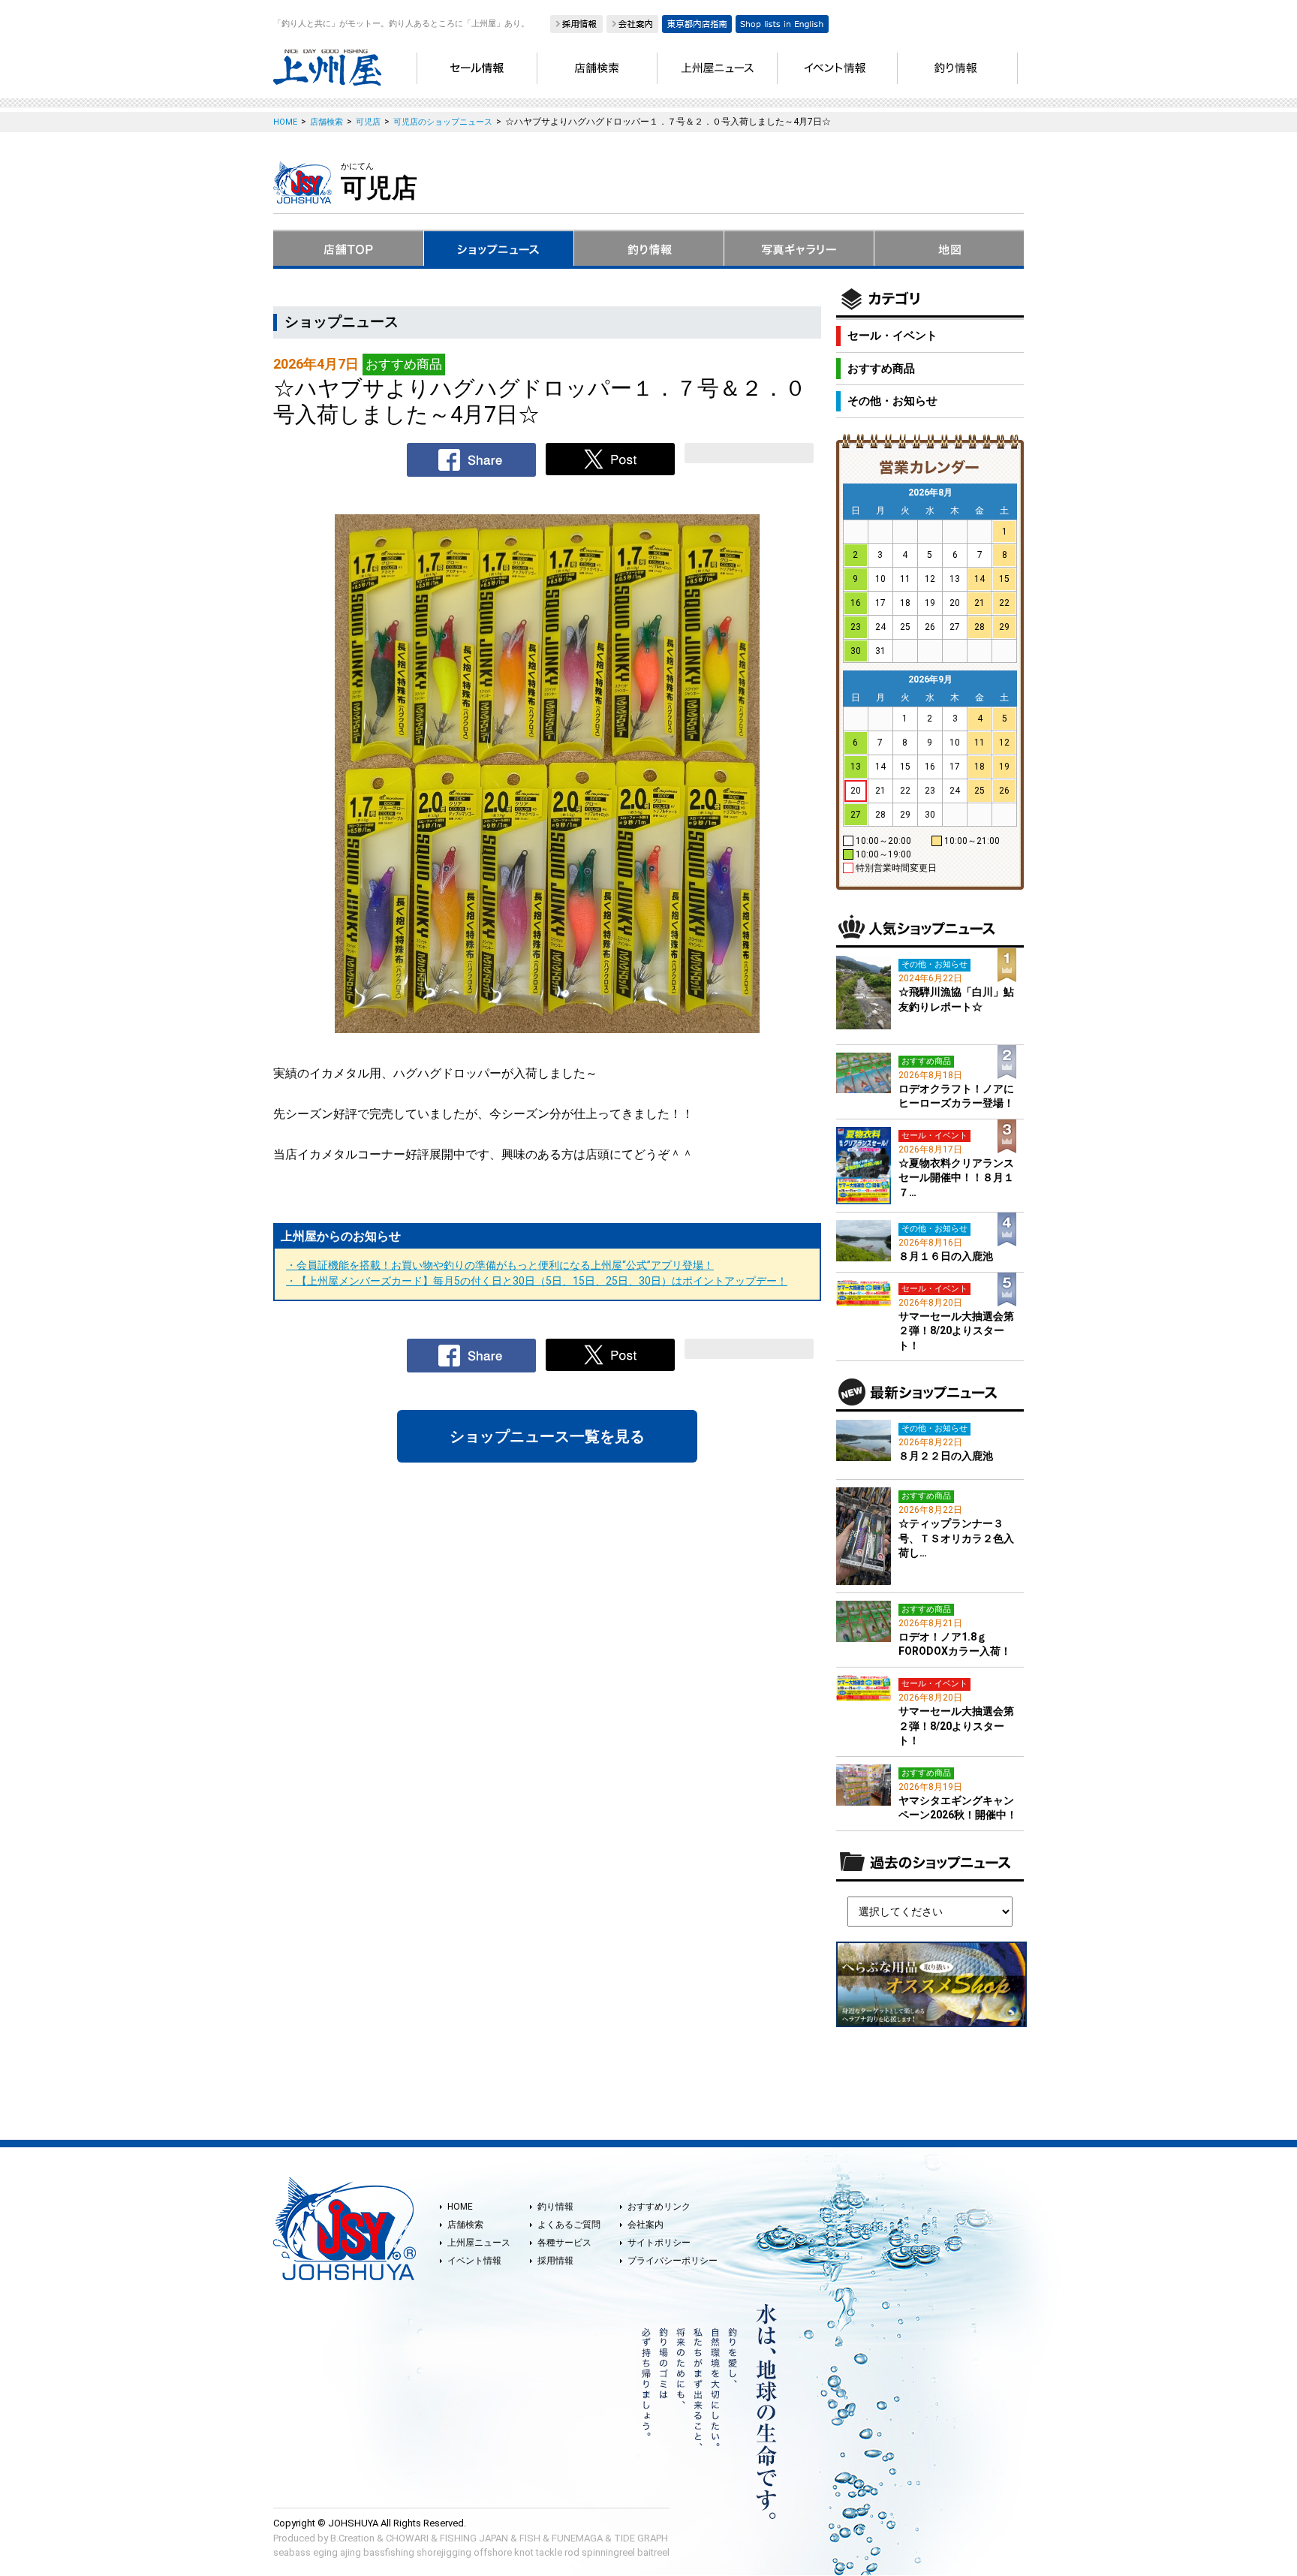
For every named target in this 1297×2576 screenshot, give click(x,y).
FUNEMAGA (577, 2538)
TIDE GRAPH (641, 2538)
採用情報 (555, 2261)
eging (325, 2552)
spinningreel (608, 2552)
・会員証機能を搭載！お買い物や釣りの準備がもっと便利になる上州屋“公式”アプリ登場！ (500, 1265)
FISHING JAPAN (474, 2538)
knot (524, 2552)
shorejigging (444, 2552)
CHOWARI (407, 2538)
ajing (351, 2552)
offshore (493, 2552)
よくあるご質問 (569, 2225)
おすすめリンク (659, 2207)
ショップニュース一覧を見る (547, 1436)
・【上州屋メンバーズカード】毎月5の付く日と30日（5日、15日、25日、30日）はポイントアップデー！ (537, 1281)
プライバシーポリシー (673, 2261)
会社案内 (645, 2225)
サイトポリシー (659, 2243)
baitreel (653, 2552)
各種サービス (564, 2243)
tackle (549, 2552)
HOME (460, 2207)
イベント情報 (474, 2261)
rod (572, 2552)
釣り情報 (555, 2207)
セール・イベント (892, 336)
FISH (530, 2538)
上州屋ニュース (479, 2243)
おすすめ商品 (881, 369)
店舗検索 (465, 2225)
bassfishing (389, 2552)
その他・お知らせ (892, 401)
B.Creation (352, 2538)
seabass (292, 2552)
